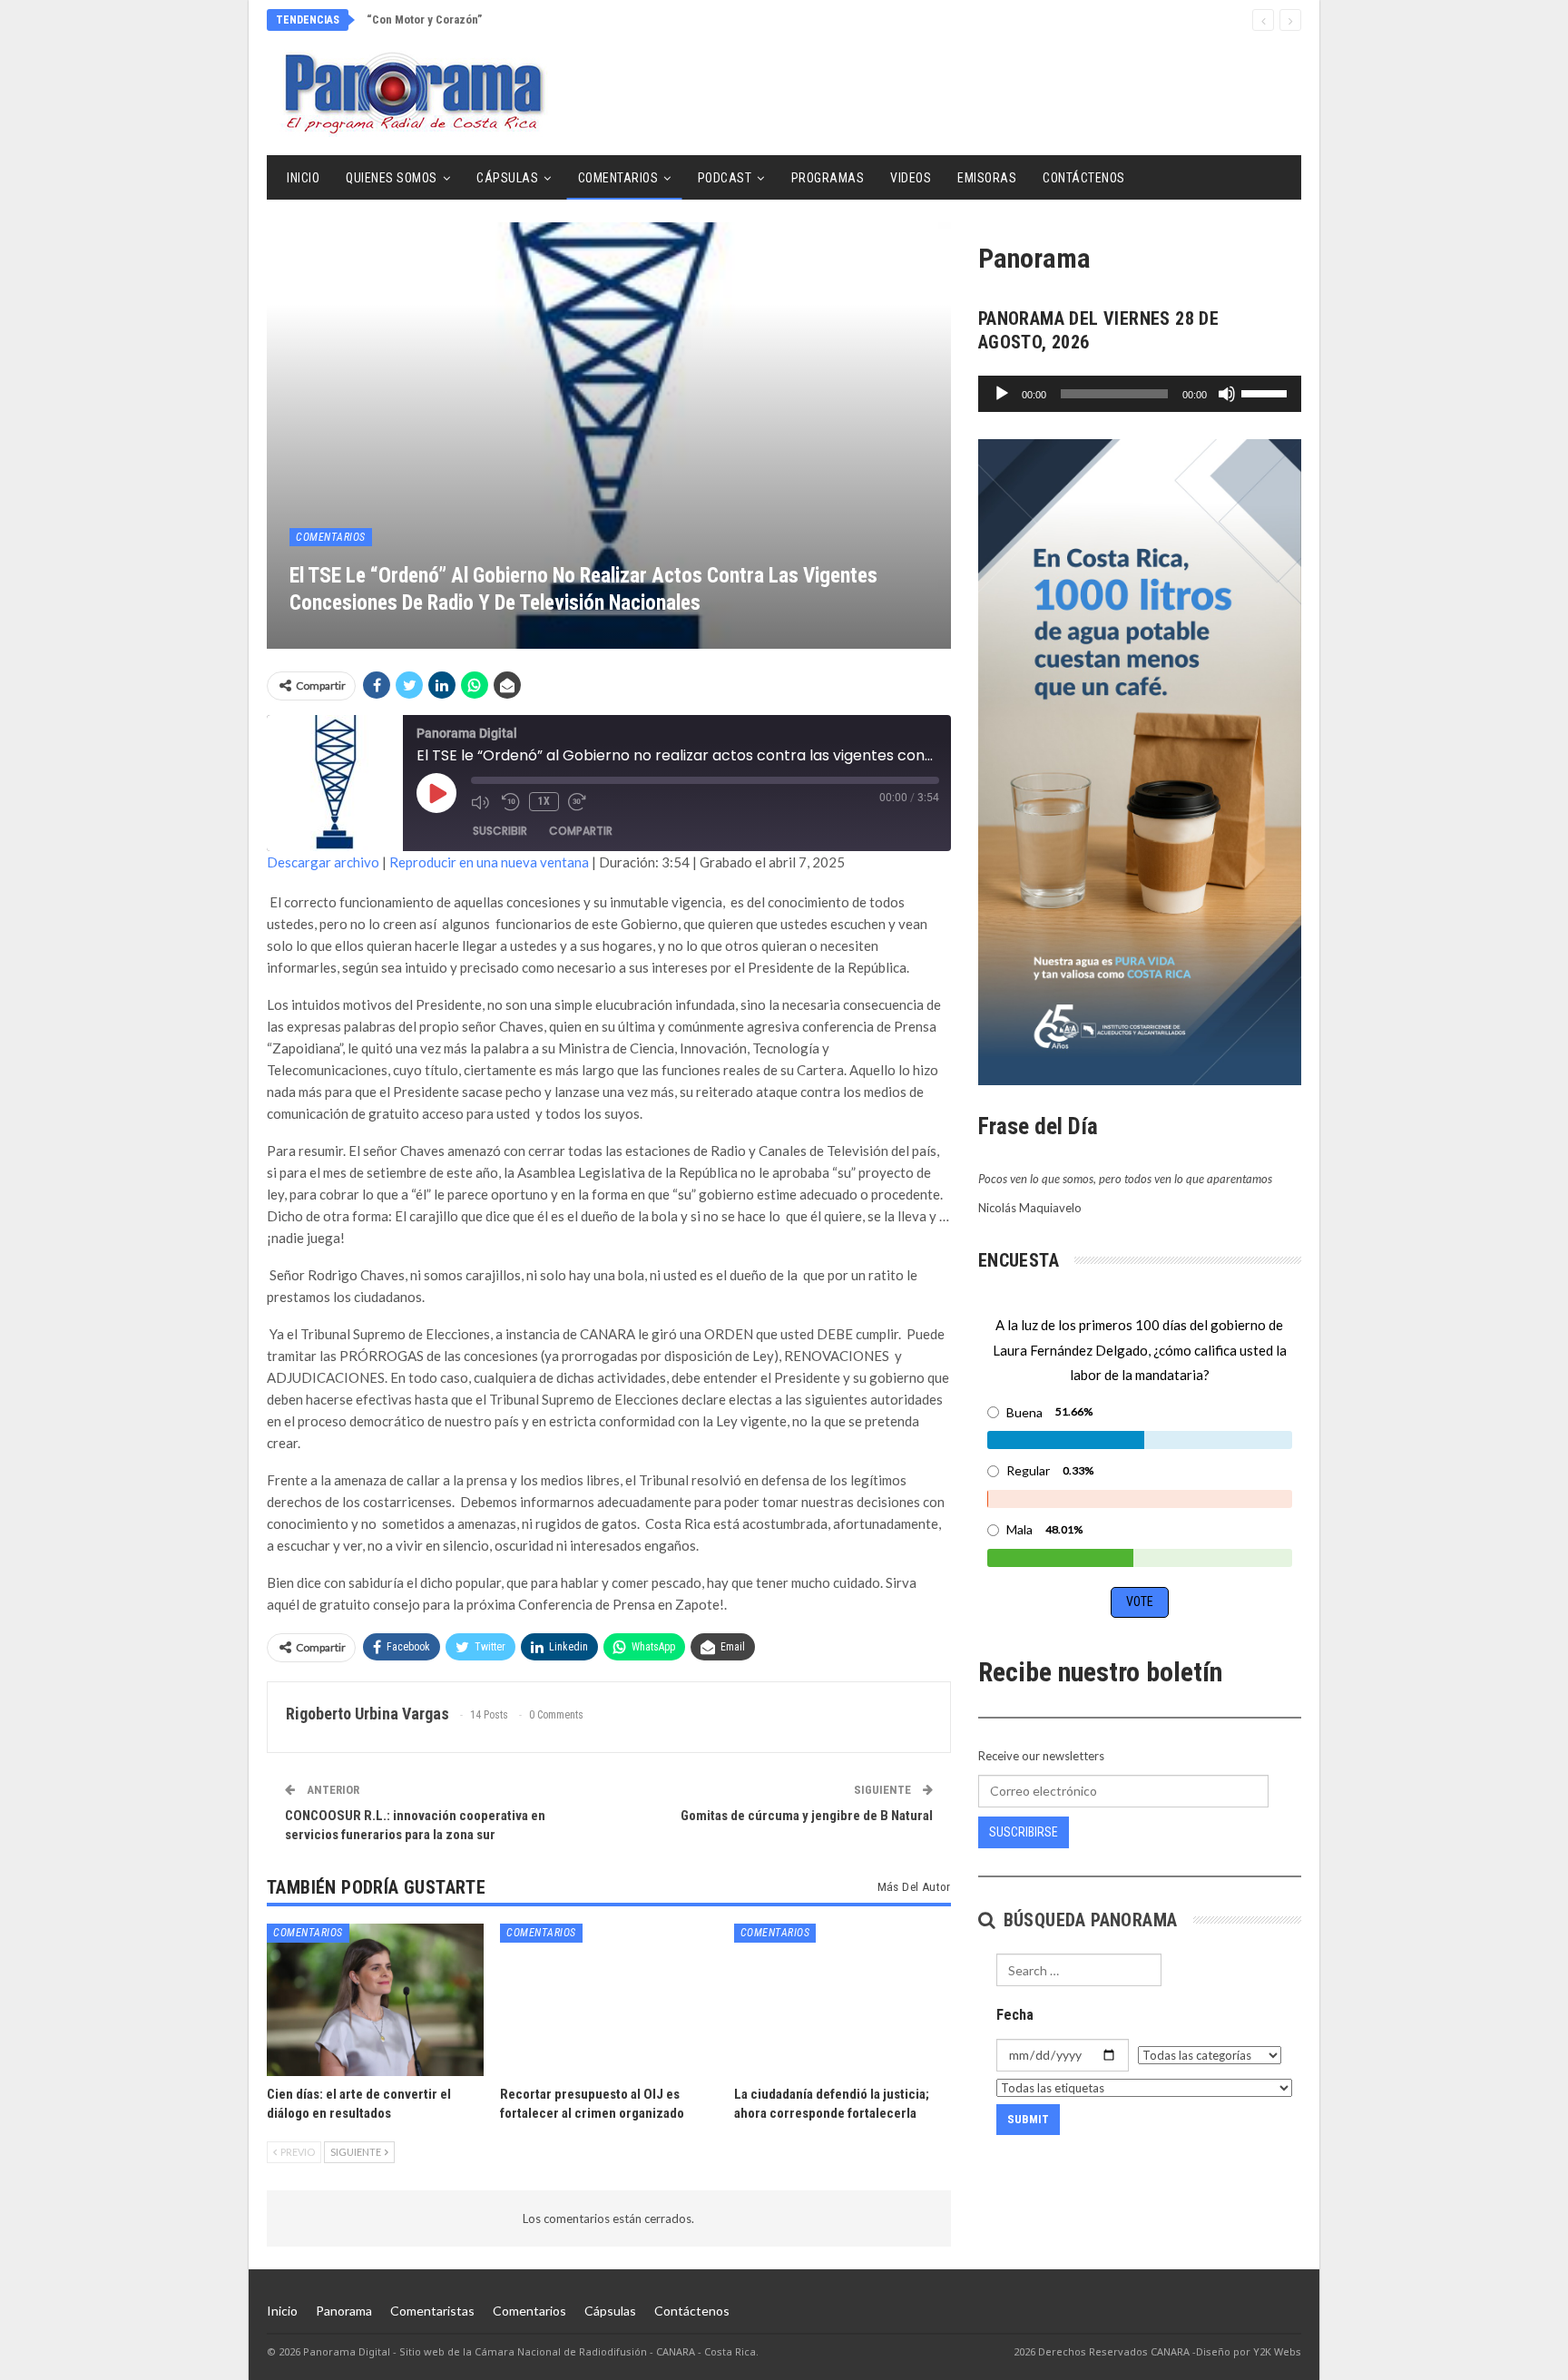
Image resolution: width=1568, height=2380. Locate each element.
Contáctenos (1084, 178)
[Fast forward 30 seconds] (579, 802)
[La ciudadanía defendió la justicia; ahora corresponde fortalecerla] (843, 1999)
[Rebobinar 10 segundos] (511, 802)
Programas (828, 178)
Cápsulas (507, 178)
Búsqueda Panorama (1088, 1920)
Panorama (344, 2311)
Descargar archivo (323, 862)
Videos (911, 178)
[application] (1140, 394)
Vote (1140, 1601)
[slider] (1267, 392)
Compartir (581, 831)
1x (544, 801)
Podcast (725, 178)
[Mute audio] (482, 802)
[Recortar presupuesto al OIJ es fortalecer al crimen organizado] (608, 1999)
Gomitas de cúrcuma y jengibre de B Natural (807, 1816)
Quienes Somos (392, 178)
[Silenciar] (1227, 394)
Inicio (303, 178)
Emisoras (987, 178)
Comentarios (618, 178)
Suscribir (500, 831)
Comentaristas (432, 2311)
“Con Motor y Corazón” (424, 20)
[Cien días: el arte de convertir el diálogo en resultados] (375, 1999)
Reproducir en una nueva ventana (489, 862)
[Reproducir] (1002, 394)
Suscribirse (1024, 1832)
